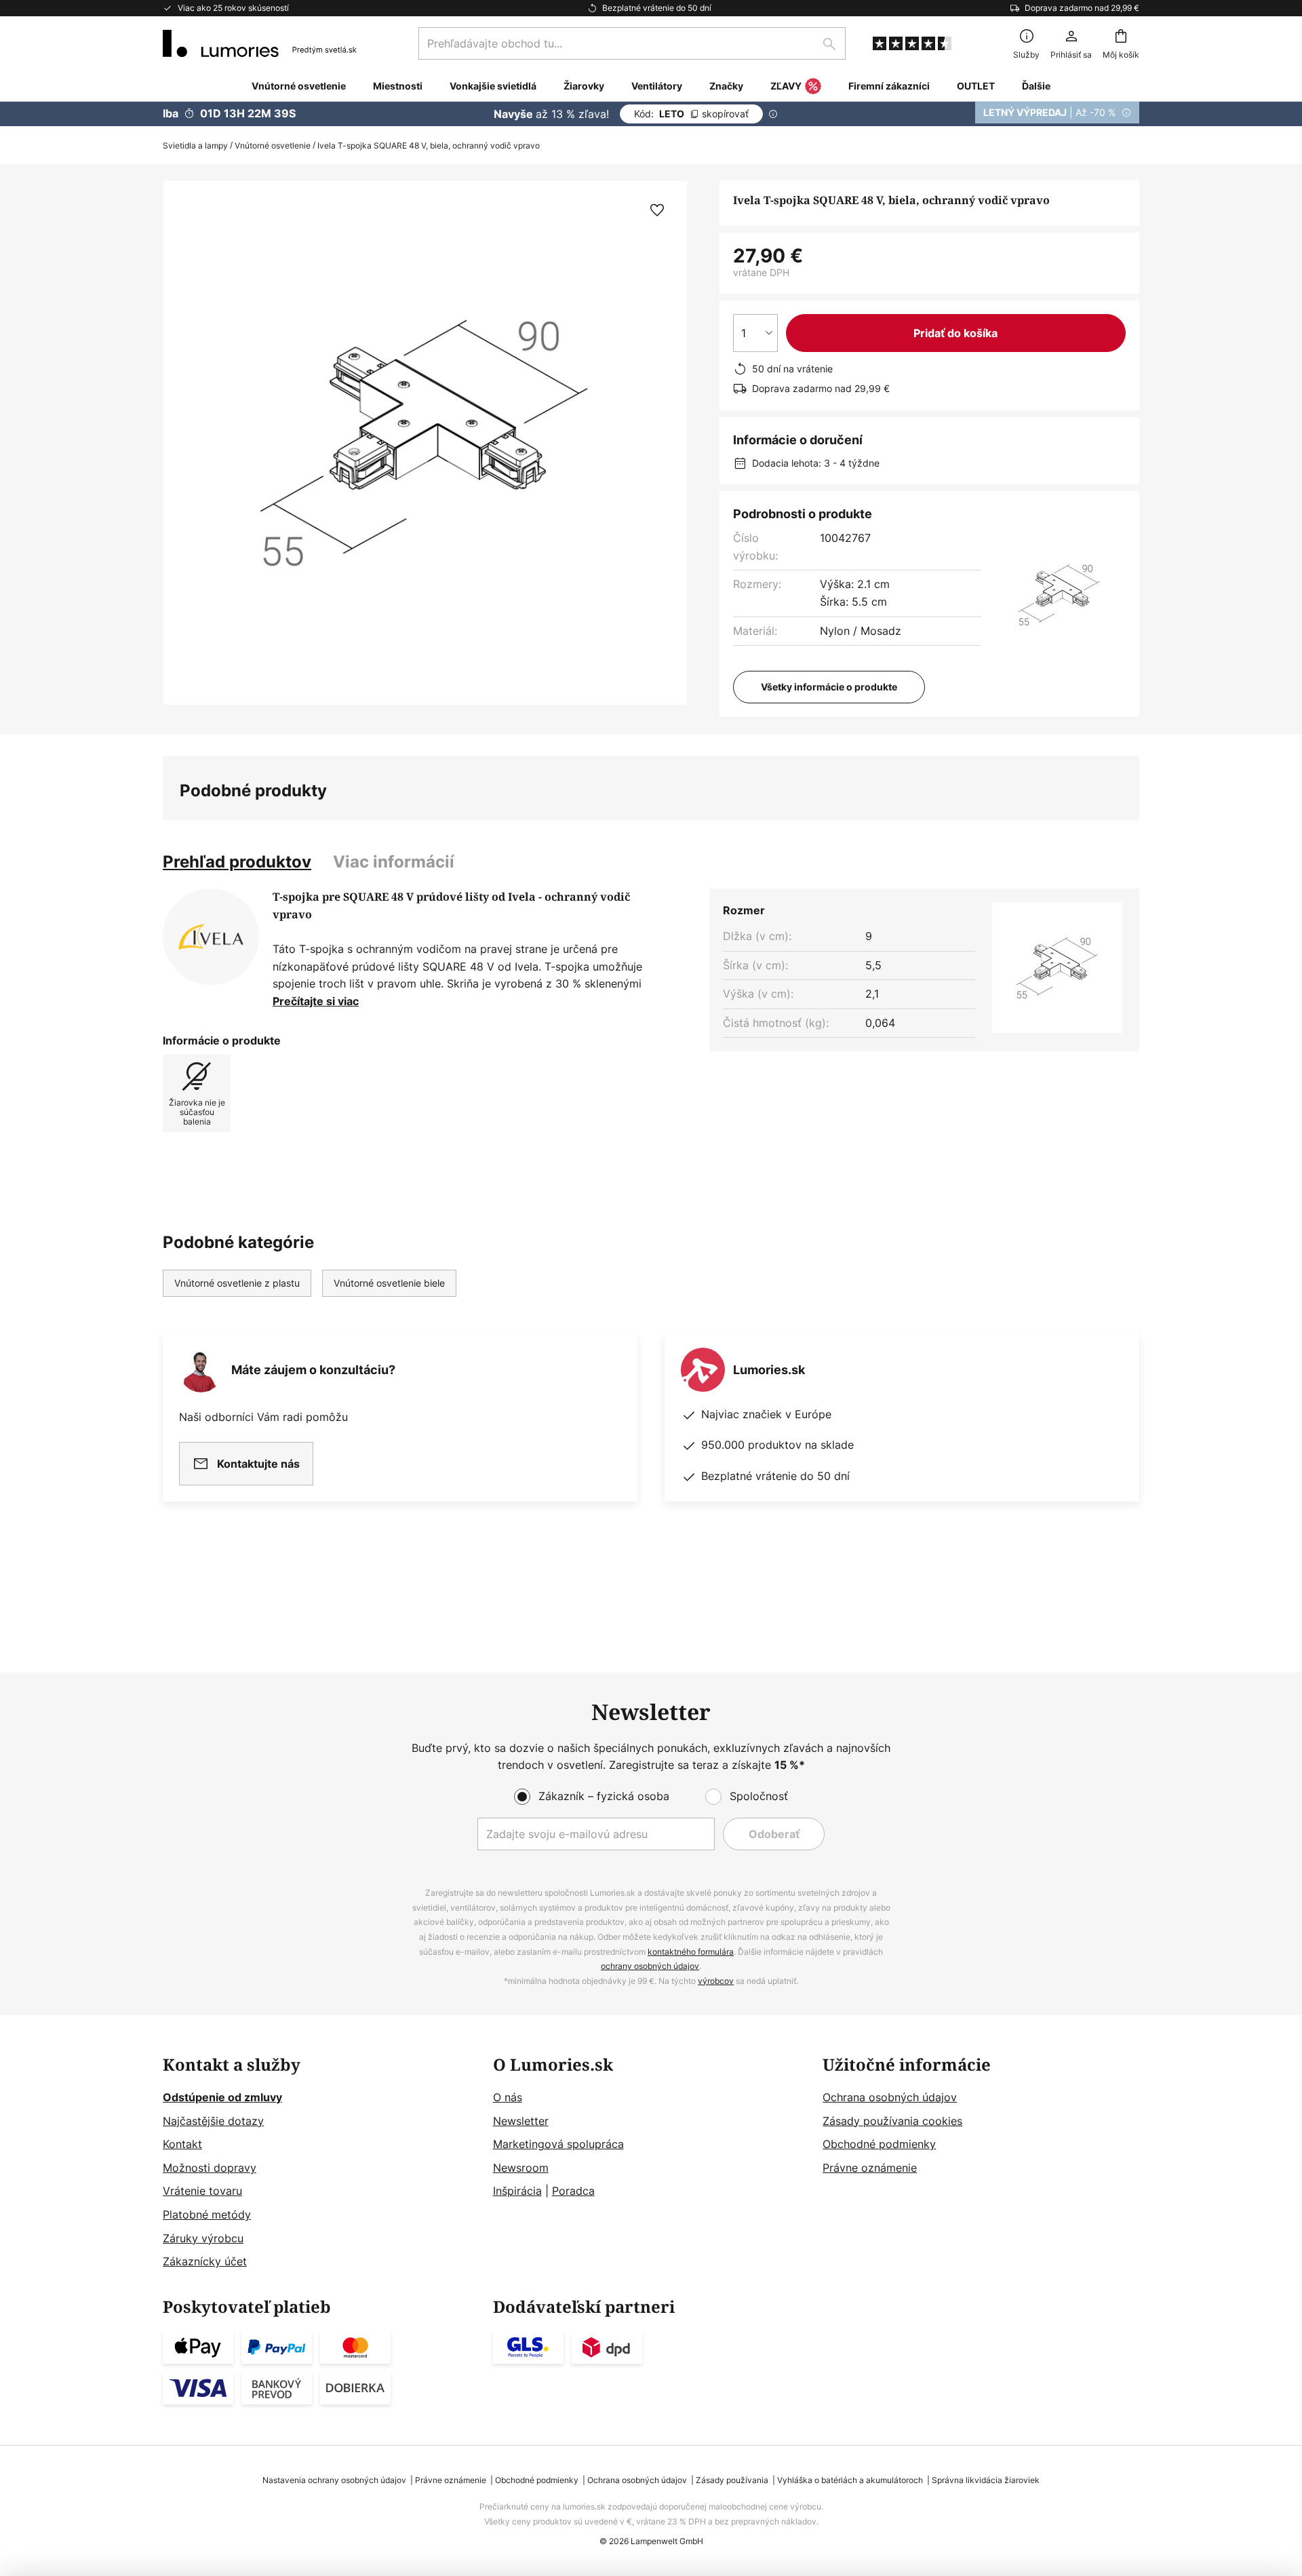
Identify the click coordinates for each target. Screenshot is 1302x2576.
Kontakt (182, 2144)
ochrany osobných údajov (650, 1966)
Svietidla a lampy (195, 145)
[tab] (237, 862)
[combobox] (632, 43)
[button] (657, 210)
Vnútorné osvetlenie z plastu (237, 1283)
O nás (508, 2097)
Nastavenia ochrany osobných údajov (334, 2480)
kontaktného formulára (691, 1952)
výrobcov (716, 1981)
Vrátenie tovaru (202, 2191)
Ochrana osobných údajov (890, 2097)
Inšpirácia (517, 2191)
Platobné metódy (207, 2214)
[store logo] (260, 43)
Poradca (573, 2191)
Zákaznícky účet (205, 2261)
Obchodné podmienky (879, 2144)
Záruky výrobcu (203, 2238)
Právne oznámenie (870, 2168)
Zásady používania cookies (892, 2121)
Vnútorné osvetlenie (273, 145)
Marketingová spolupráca (558, 2144)
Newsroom (521, 2168)
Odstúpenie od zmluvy (222, 2097)
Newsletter (521, 2121)
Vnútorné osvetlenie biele (389, 1283)
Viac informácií (394, 862)
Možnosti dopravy (210, 2168)
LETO (691, 114)
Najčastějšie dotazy (213, 2121)
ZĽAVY (786, 86)
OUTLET (976, 86)
